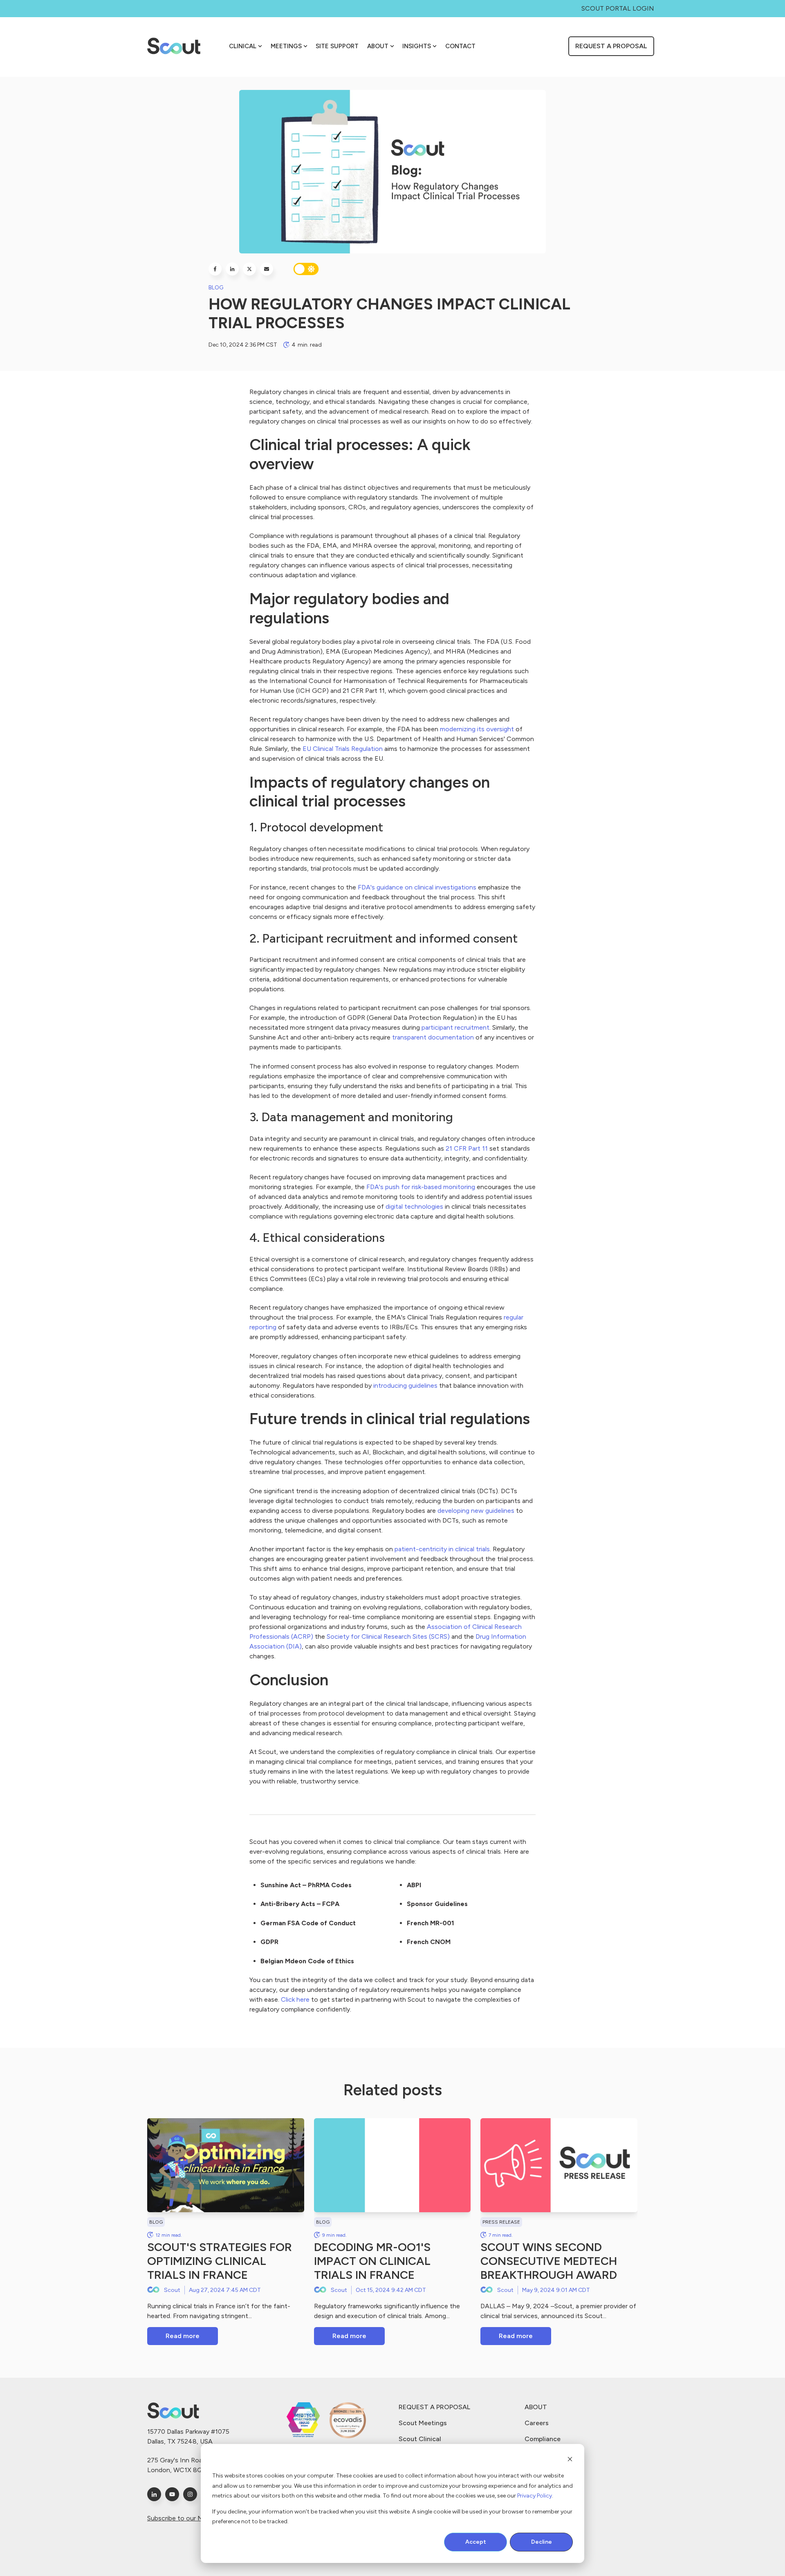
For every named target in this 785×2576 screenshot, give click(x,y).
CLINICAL (243, 46)
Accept (476, 2542)
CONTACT (460, 46)
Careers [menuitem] (537, 2423)
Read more (183, 2336)
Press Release (501, 2222)
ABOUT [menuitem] (536, 2407)
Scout (172, 2290)
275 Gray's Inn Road (177, 2460)
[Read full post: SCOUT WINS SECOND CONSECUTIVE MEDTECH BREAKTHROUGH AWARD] (559, 2165)
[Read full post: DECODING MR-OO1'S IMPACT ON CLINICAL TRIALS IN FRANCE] (392, 2165)
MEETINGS (286, 46)
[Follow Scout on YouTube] (172, 2494)
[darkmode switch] (306, 269)
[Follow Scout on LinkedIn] (154, 2494)
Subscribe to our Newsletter (189, 2518)
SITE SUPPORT (337, 46)
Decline (542, 2542)
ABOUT (378, 46)
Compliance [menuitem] (543, 2439)
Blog (216, 288)
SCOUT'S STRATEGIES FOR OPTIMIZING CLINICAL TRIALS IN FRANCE (220, 2261)
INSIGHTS (417, 46)
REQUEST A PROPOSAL (611, 46)
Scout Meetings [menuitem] (423, 2423)
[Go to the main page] (174, 46)
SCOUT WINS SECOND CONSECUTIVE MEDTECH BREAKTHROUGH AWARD (549, 2261)
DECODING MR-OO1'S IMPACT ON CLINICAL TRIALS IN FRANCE (372, 2261)
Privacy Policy (535, 2496)
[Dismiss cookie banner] (570, 2461)
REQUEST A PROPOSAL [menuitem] (434, 2407)
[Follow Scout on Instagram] (190, 2494)
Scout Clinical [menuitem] (420, 2439)
